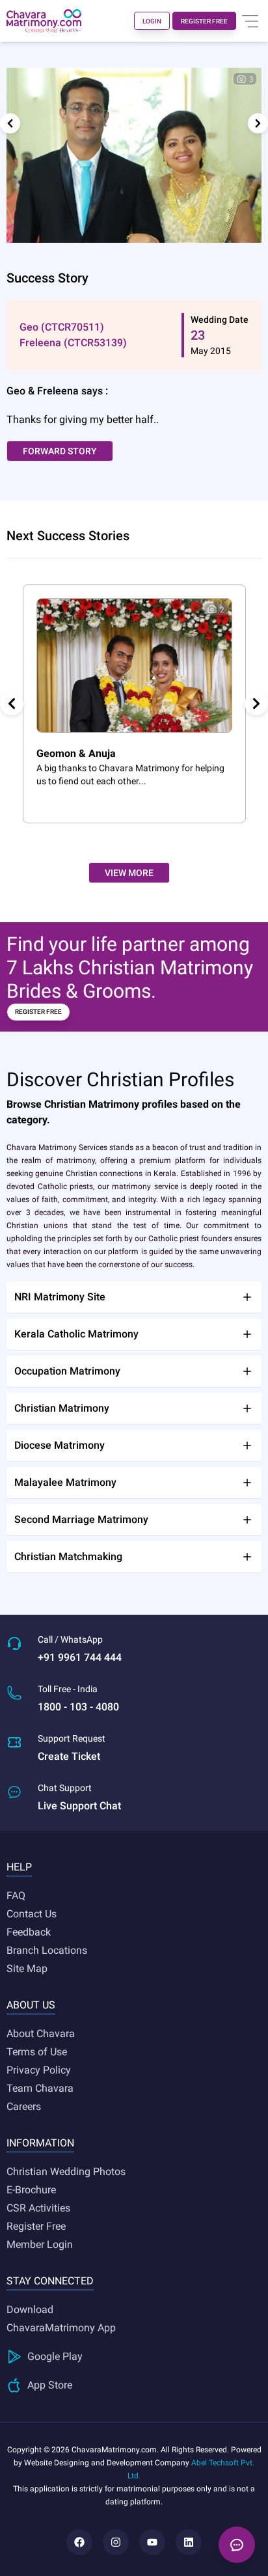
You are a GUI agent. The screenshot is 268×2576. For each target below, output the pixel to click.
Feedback (29, 1932)
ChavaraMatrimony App (61, 2328)
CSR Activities (38, 2208)
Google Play (55, 2356)
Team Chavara (40, 2088)
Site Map (27, 1968)
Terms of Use (37, 2052)
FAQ (16, 1896)
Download (30, 2309)
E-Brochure (31, 2190)
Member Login (40, 2244)
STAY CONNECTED (50, 2281)
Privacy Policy (39, 2070)
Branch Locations (47, 1950)
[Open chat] (237, 2545)
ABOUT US (31, 2005)
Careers (24, 2106)
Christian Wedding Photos (66, 2172)
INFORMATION (40, 2143)
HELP (19, 1867)
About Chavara (41, 2034)
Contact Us (32, 1914)
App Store (50, 2385)
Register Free (36, 2226)
